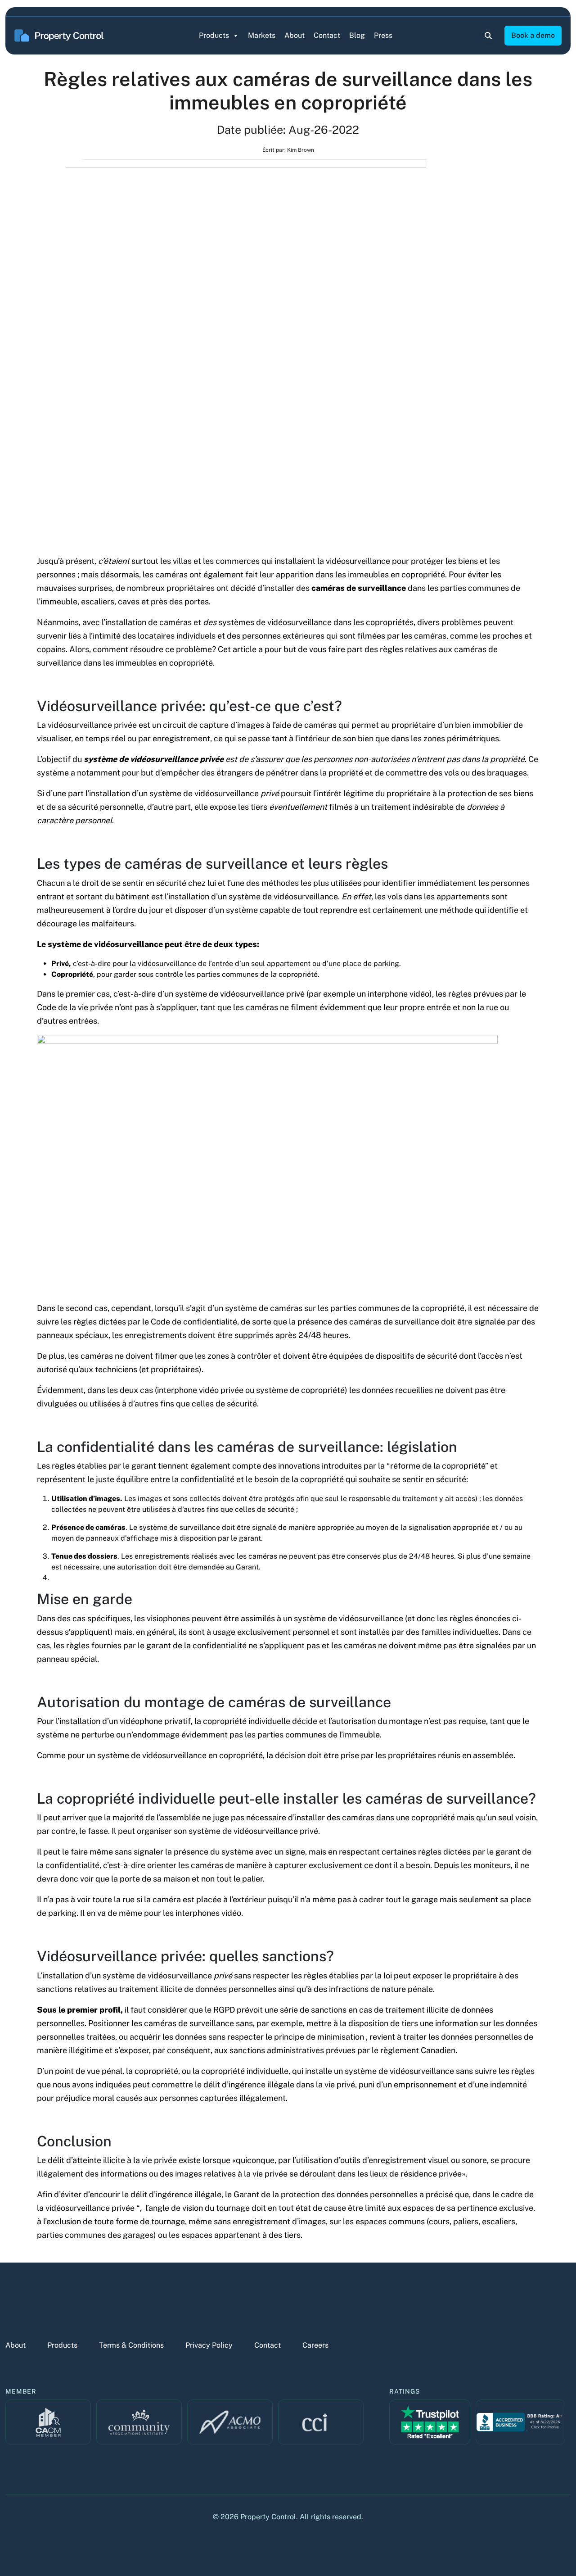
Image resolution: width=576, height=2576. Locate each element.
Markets (262, 35)
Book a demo (533, 35)
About (295, 35)
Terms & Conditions (131, 2345)
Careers (315, 2345)
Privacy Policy (209, 2345)
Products (214, 35)
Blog (357, 35)
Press (383, 35)
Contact (327, 35)
